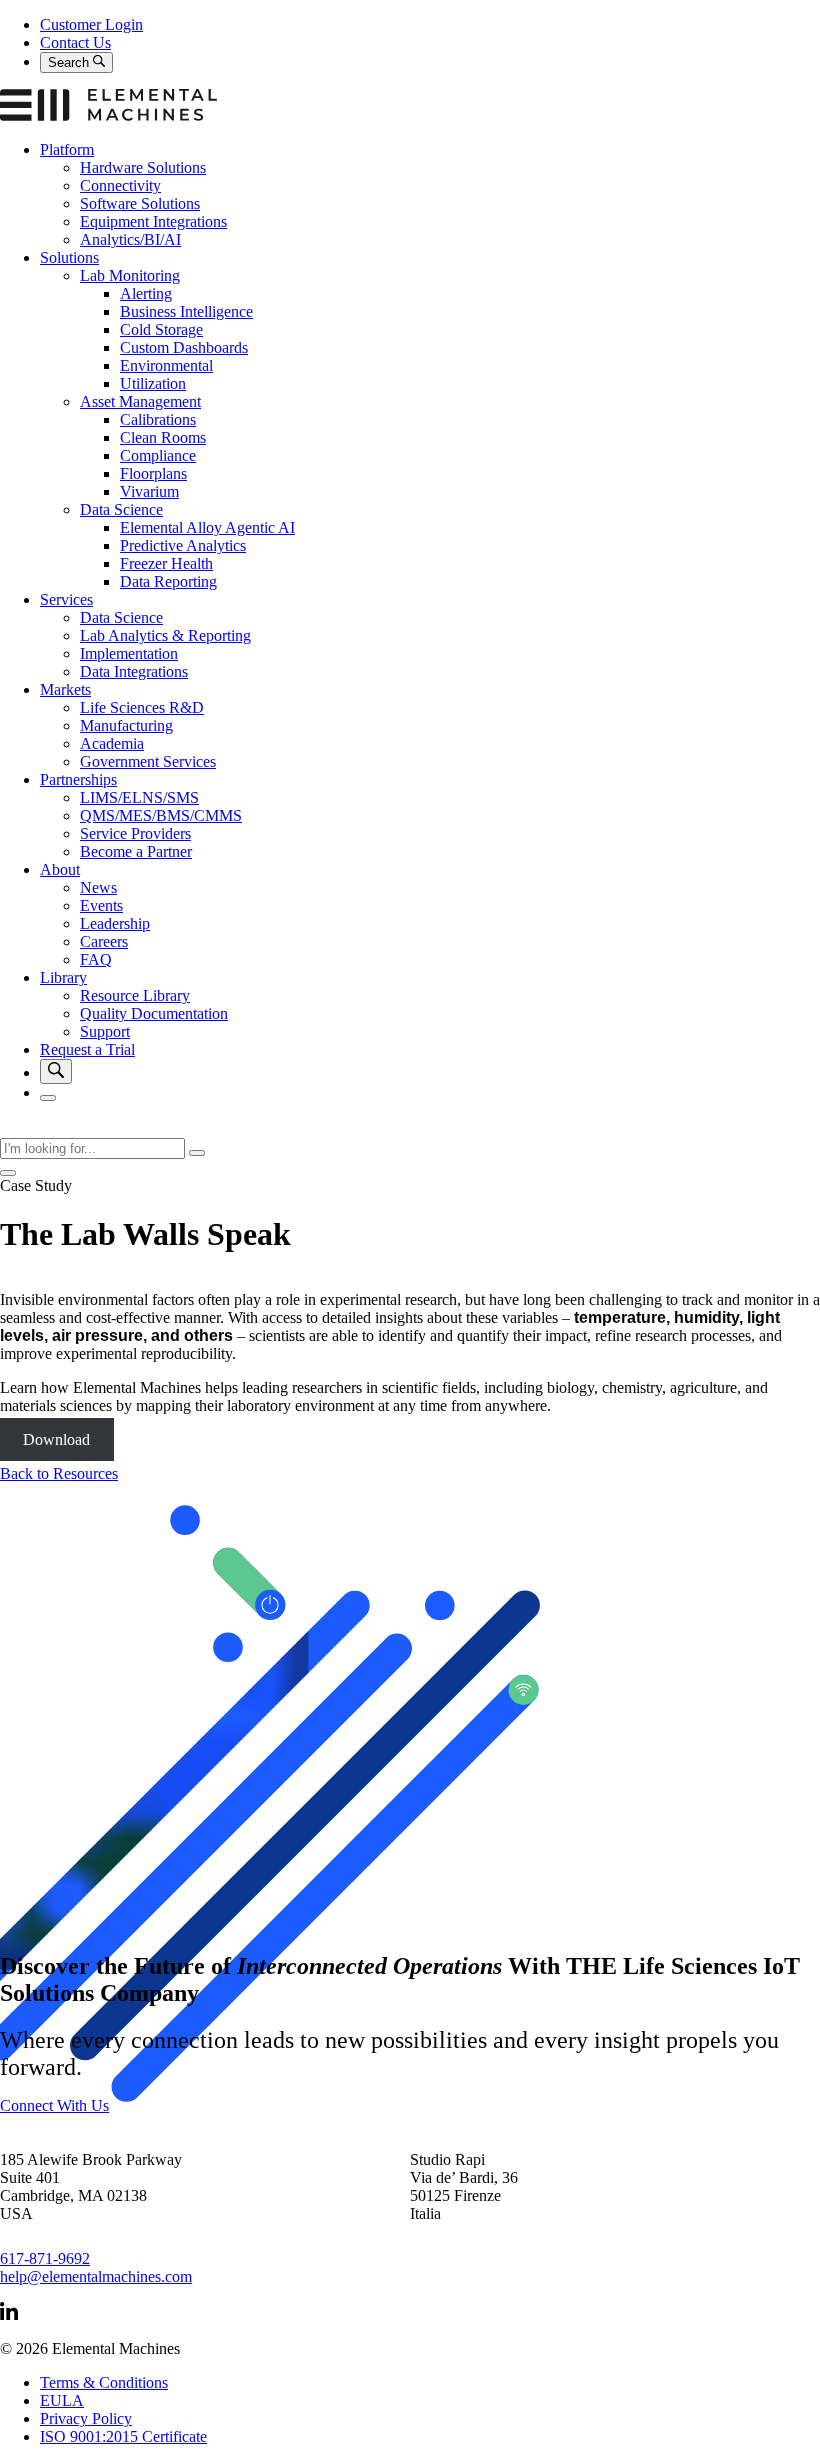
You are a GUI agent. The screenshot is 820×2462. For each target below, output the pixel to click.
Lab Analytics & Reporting (165, 635)
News (98, 887)
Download (56, 1439)
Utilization (153, 383)
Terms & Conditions (104, 2382)
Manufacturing (126, 725)
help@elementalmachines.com (96, 2276)
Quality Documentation (154, 1013)
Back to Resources (59, 1473)
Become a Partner (136, 851)
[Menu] (48, 1098)
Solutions (69, 257)
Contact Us (75, 42)
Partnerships (78, 779)
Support (105, 1031)
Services (66, 599)
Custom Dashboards (184, 347)
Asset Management (140, 401)
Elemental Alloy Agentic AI (207, 527)
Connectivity (120, 185)
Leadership (115, 923)
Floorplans (153, 473)
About (60, 869)
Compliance (158, 455)
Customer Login (91, 24)
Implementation (129, 653)
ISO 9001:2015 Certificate (123, 2436)
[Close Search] (8, 1173)
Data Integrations (134, 671)
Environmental (166, 365)
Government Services (148, 761)
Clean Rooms (163, 437)
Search (70, 62)
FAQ (96, 959)
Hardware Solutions (143, 167)
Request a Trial (87, 1049)
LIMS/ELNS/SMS (139, 797)
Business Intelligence (186, 311)
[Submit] (197, 1153)
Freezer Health (166, 563)
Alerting (146, 293)
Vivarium (149, 491)
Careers (104, 941)
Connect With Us (54, 2105)
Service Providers (135, 833)
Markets (65, 689)
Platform (67, 149)
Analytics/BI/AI (130, 239)
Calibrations (158, 419)
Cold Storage (161, 329)
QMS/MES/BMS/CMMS (161, 815)
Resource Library (135, 995)
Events (101, 905)
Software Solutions (140, 203)
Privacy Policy (86, 2418)
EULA (62, 2400)
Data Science (121, 509)
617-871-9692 (45, 2258)
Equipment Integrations (153, 221)
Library (63, 977)
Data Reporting (168, 581)
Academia (112, 743)
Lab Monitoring (130, 275)
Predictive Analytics (183, 545)
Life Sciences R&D (142, 707)
